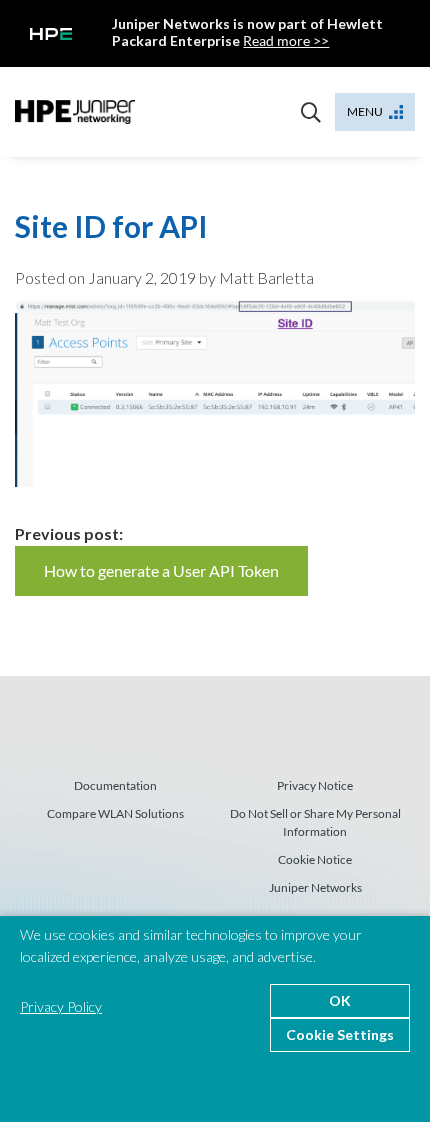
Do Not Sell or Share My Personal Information (315, 822)
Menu (365, 111)
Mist (75, 112)
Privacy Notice (315, 785)
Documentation (115, 785)
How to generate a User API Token (161, 570)
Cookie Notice (315, 859)
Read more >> (286, 40)
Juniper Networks (315, 887)
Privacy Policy (61, 1006)
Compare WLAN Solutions (115, 813)
